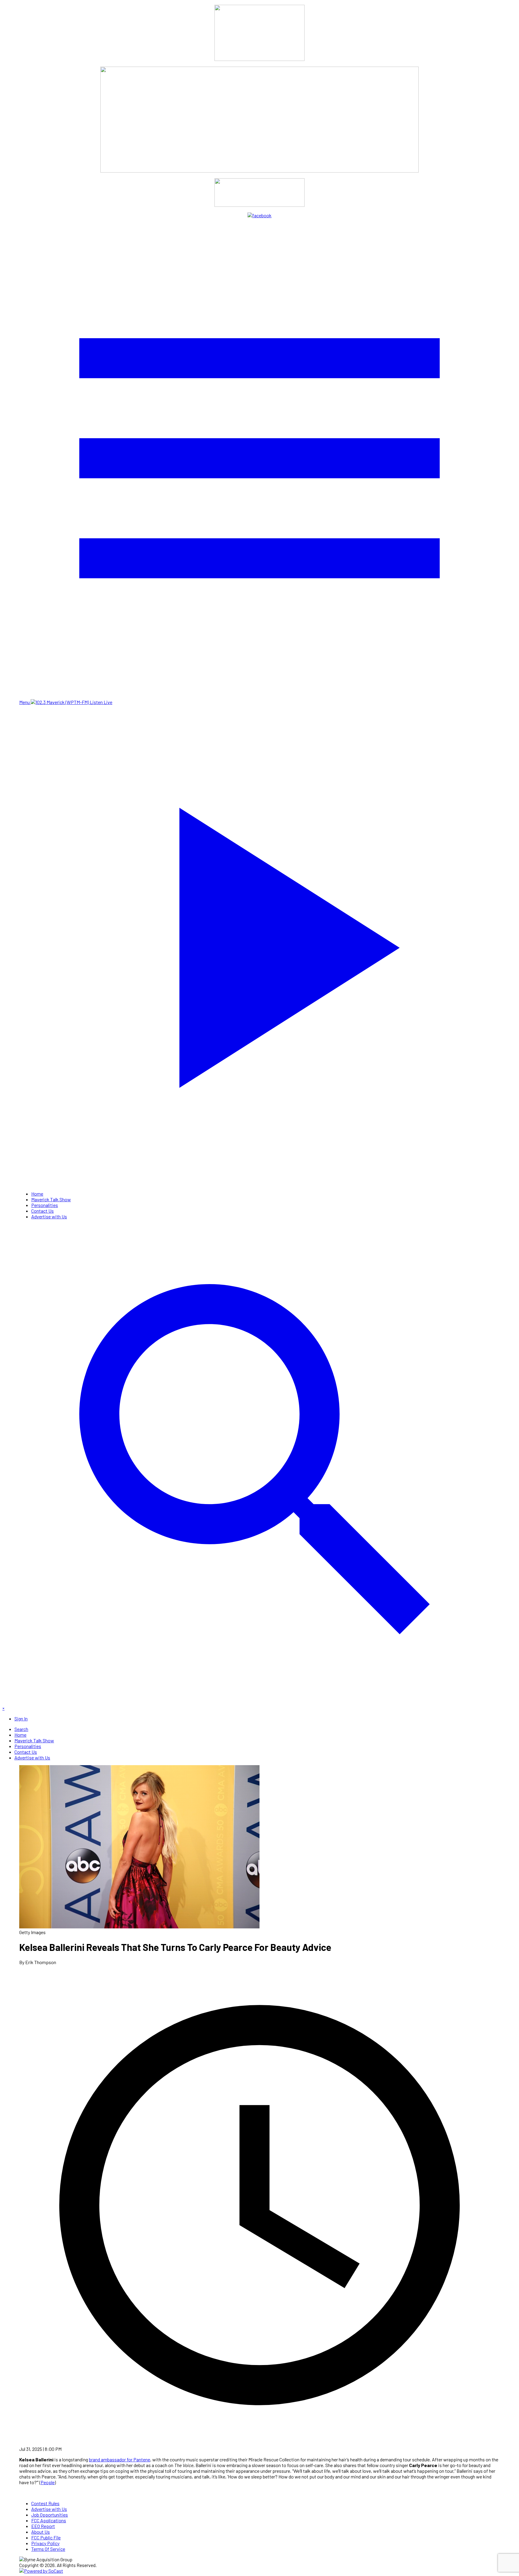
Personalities (45, 1205)
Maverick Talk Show (51, 1199)
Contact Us (42, 1211)
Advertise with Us (49, 1216)
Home (37, 1194)
